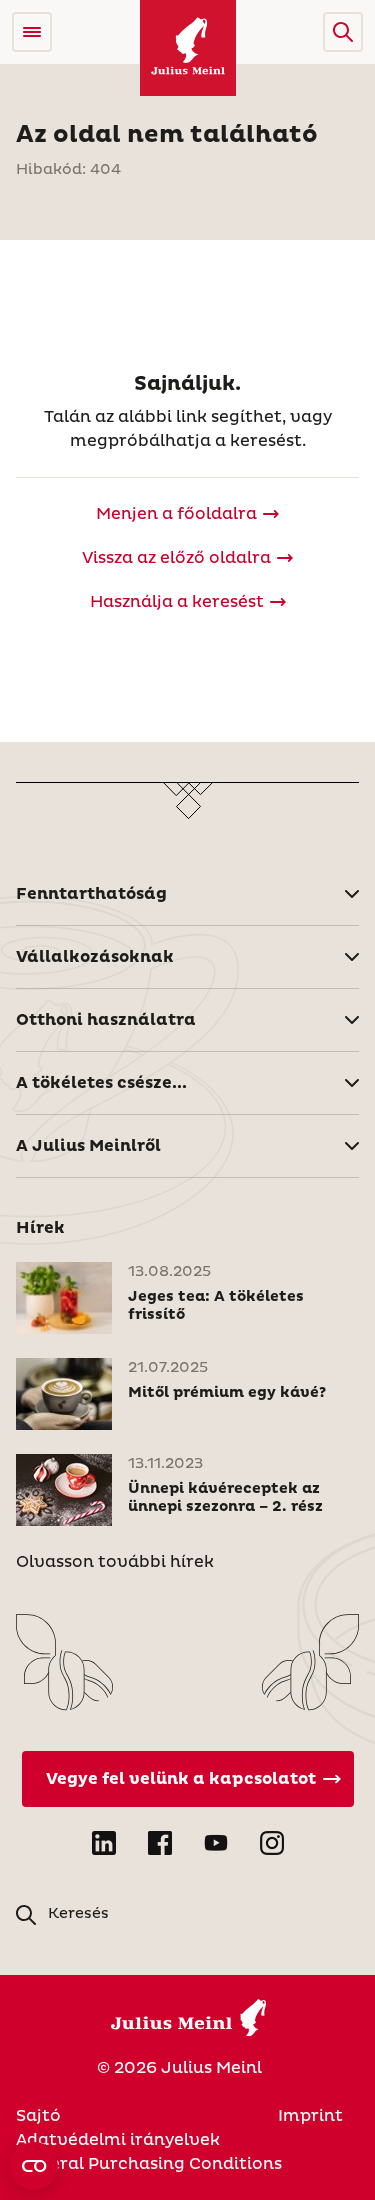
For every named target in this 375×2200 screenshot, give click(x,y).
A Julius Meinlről (88, 1146)
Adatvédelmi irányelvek (118, 2140)
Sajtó (38, 2116)
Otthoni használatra (106, 1020)
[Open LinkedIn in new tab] (104, 1843)
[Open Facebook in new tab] (160, 1843)
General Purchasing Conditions (149, 2164)
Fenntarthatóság (91, 894)
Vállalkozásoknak (95, 957)
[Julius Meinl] (188, 48)
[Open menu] (32, 32)
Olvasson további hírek (115, 1562)
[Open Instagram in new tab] (272, 1843)
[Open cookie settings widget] (34, 2166)
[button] (343, 32)
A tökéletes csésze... (101, 1083)
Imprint (310, 2116)
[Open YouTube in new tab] (216, 1843)
